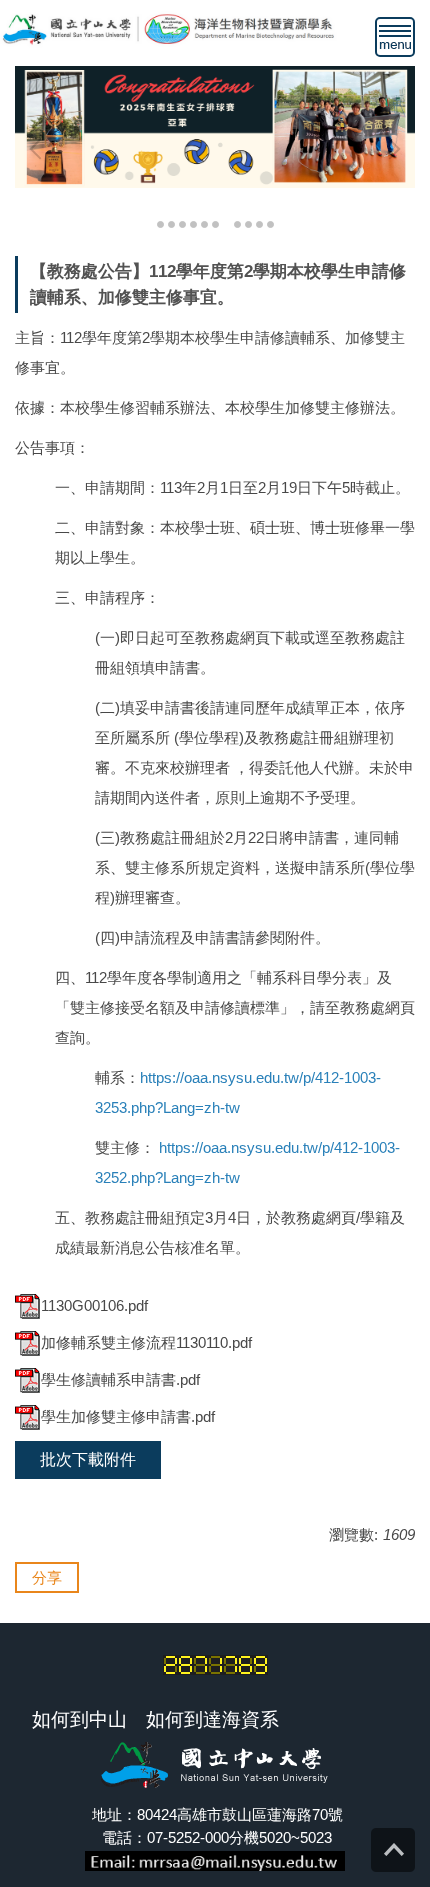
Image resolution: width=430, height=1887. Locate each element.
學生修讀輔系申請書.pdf (120, 1379)
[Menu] (395, 37)
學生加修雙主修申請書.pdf (128, 1416)
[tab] (160, 222)
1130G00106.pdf (94, 1305)
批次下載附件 (88, 1459)
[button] (40, 149)
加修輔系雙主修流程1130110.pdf (146, 1342)
